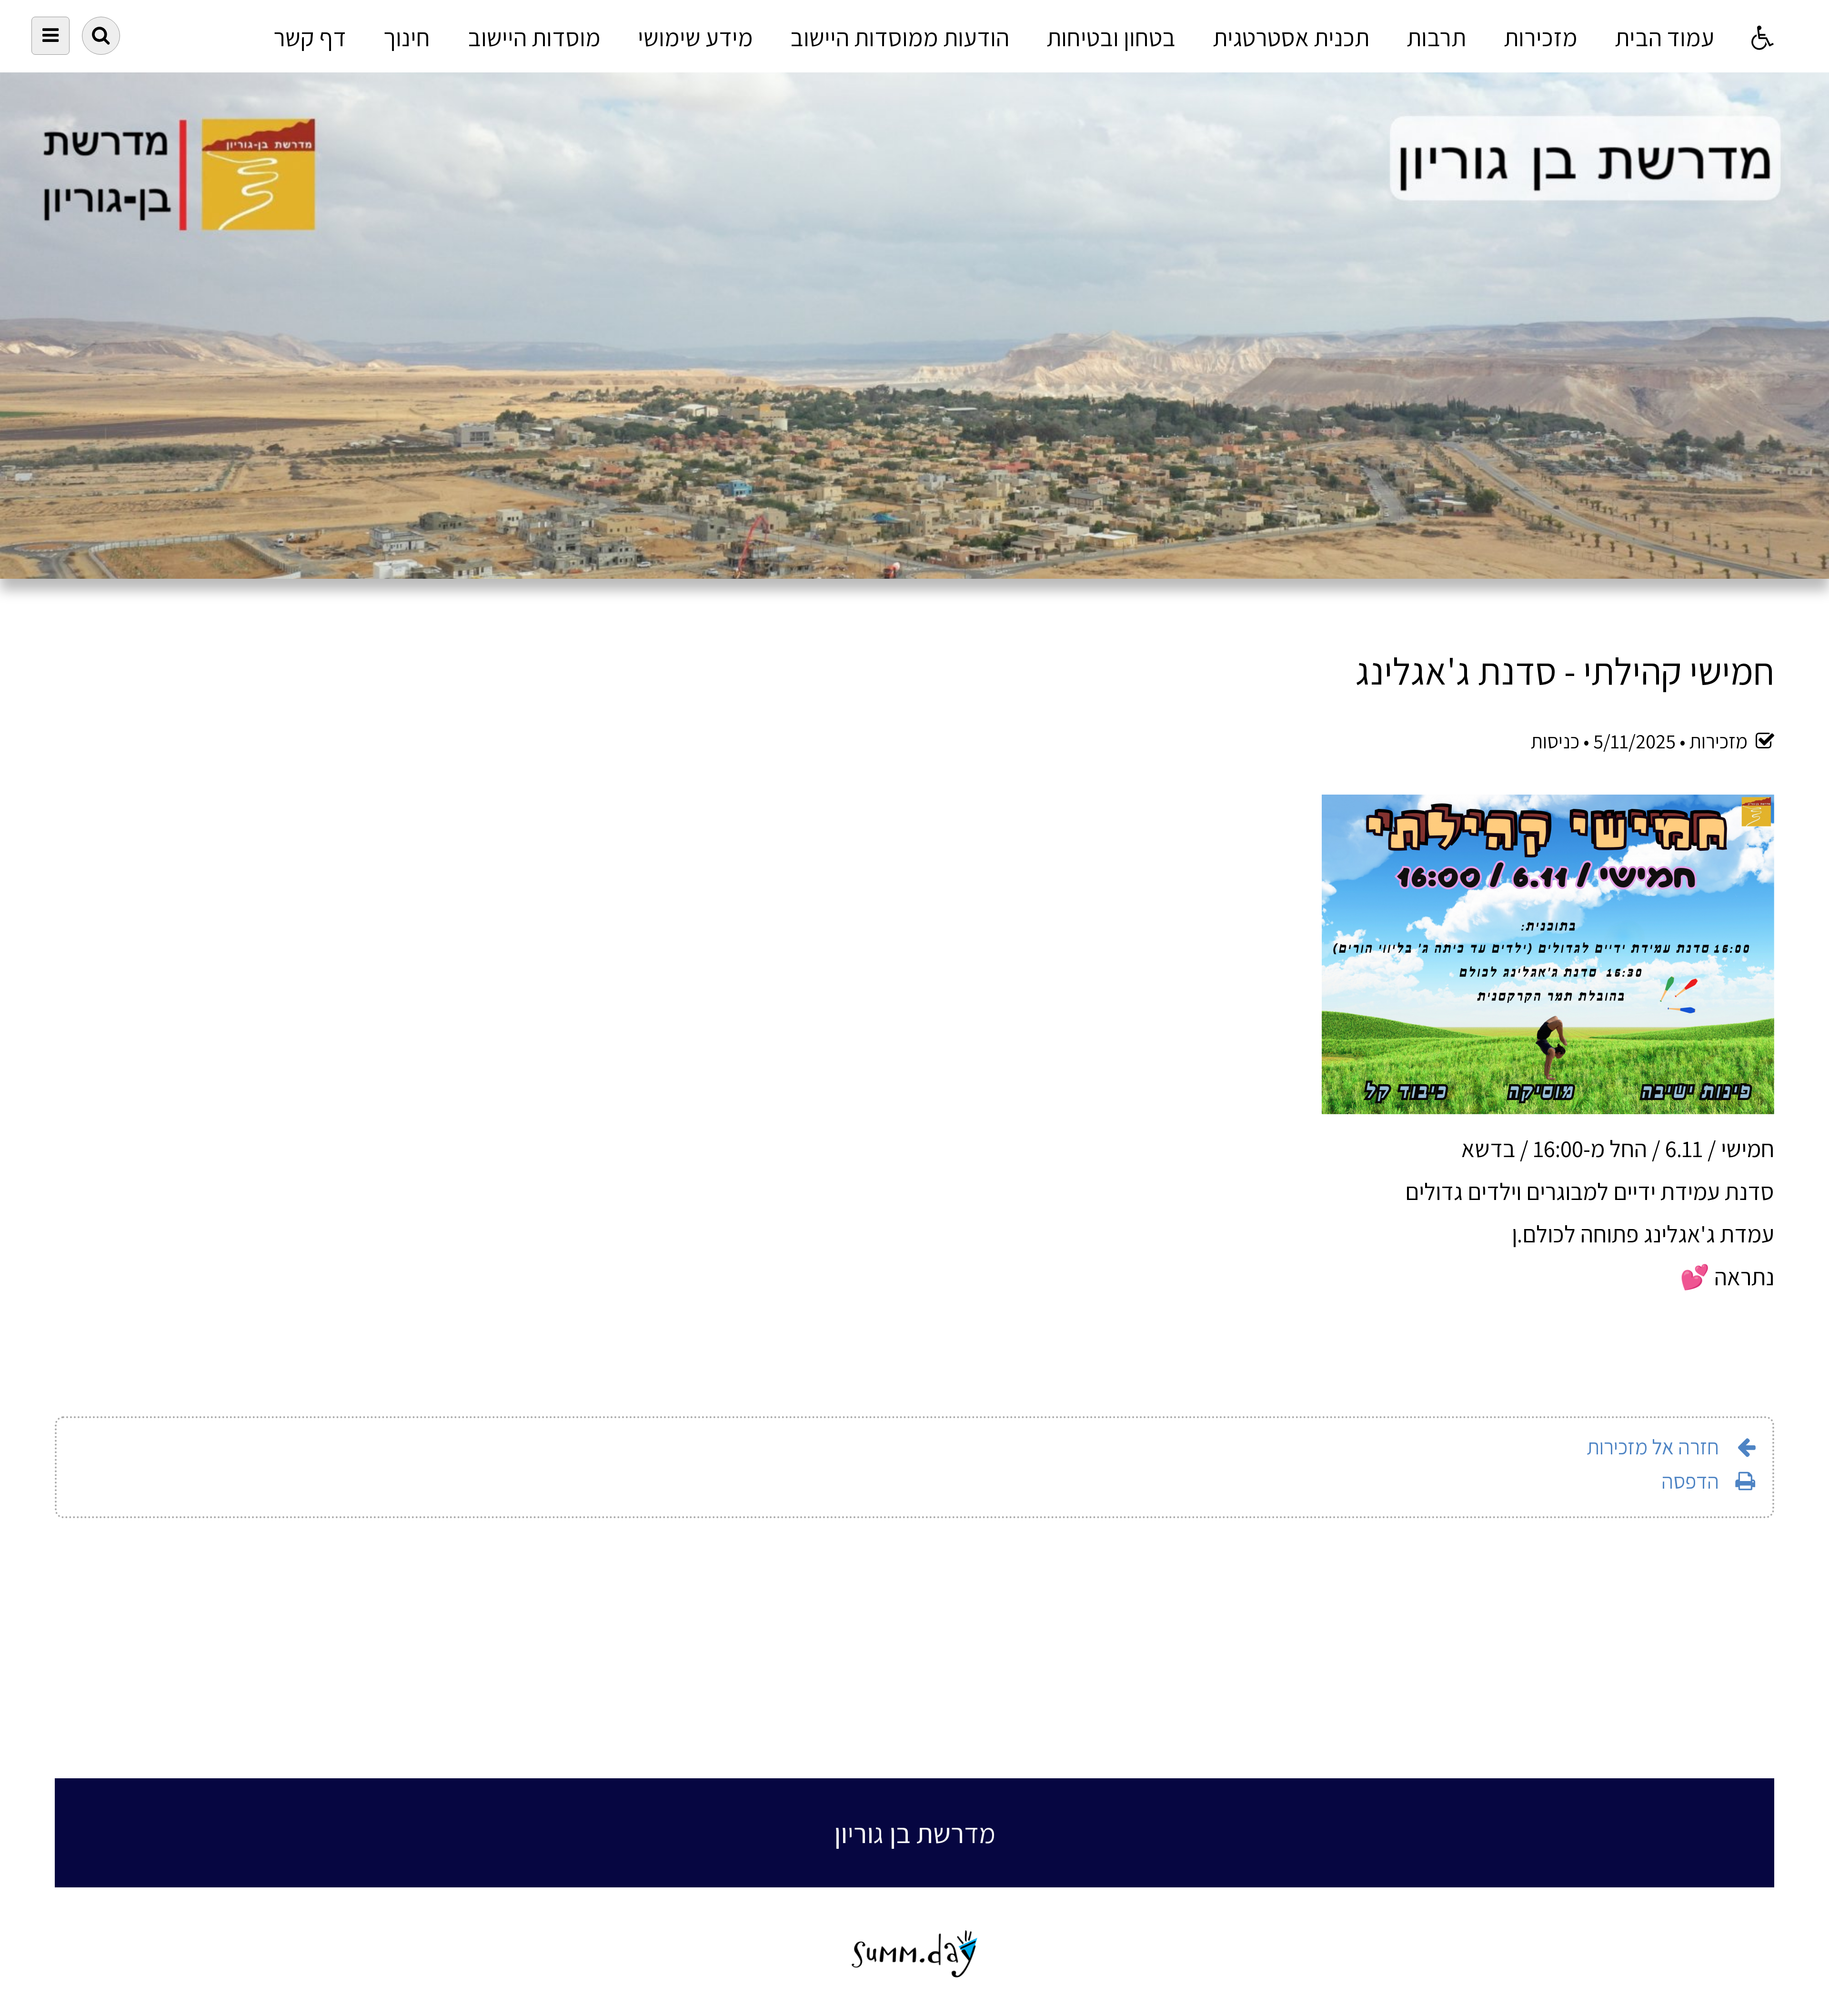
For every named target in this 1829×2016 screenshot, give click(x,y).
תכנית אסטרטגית (1291, 37)
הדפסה (1690, 1481)
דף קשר (310, 37)
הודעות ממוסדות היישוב (900, 37)
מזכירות (1541, 37)
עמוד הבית (1664, 37)
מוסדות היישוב (534, 37)
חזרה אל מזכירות (1653, 1446)
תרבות (1436, 37)
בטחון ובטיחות (1111, 37)
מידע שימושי (695, 37)
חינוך (407, 37)
